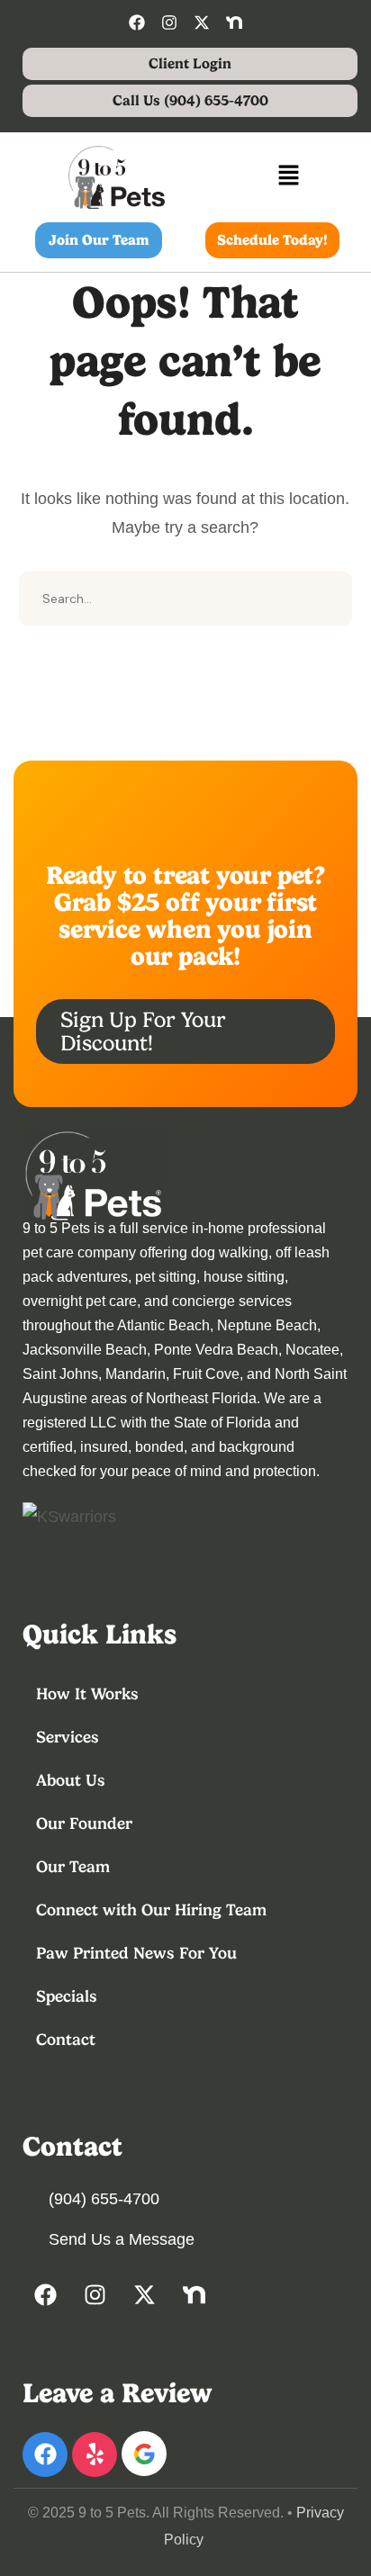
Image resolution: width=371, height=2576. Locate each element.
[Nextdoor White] (234, 23)
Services (68, 1737)
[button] (288, 177)
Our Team (73, 1866)
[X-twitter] (202, 23)
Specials (67, 1996)
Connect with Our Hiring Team (151, 1909)
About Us (71, 1780)
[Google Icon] (144, 2454)
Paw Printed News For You (136, 1953)
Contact (66, 2039)
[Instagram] (169, 23)
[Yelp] (95, 2454)
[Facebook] (137, 23)
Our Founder (84, 1823)
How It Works (87, 1693)
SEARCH (325, 599)
